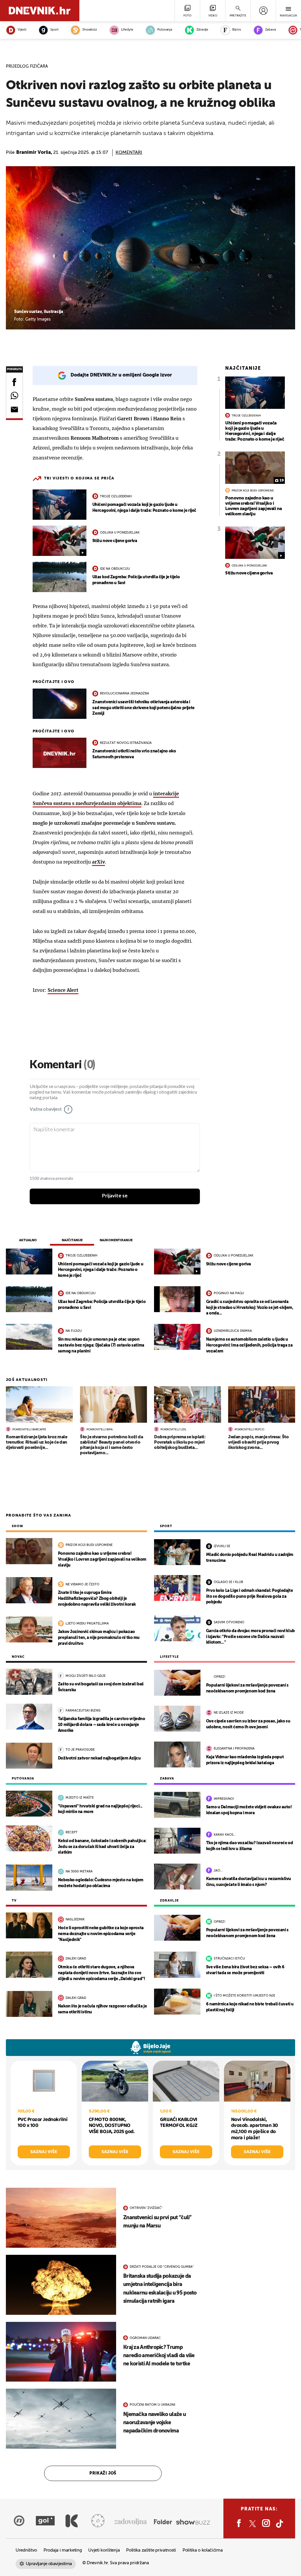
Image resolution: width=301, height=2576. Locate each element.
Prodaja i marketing (63, 2550)
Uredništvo (26, 2550)
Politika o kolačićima (203, 2550)
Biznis (237, 30)
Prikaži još (103, 2473)
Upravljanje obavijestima (49, 2564)
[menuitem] (263, 11)
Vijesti (22, 30)
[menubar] (263, 11)
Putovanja (165, 30)
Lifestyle (127, 30)
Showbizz (90, 30)
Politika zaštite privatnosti (151, 2550)
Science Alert (63, 990)
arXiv (98, 862)
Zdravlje (202, 30)
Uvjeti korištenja (104, 2550)
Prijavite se (115, 1196)
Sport (54, 30)
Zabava (271, 30)
